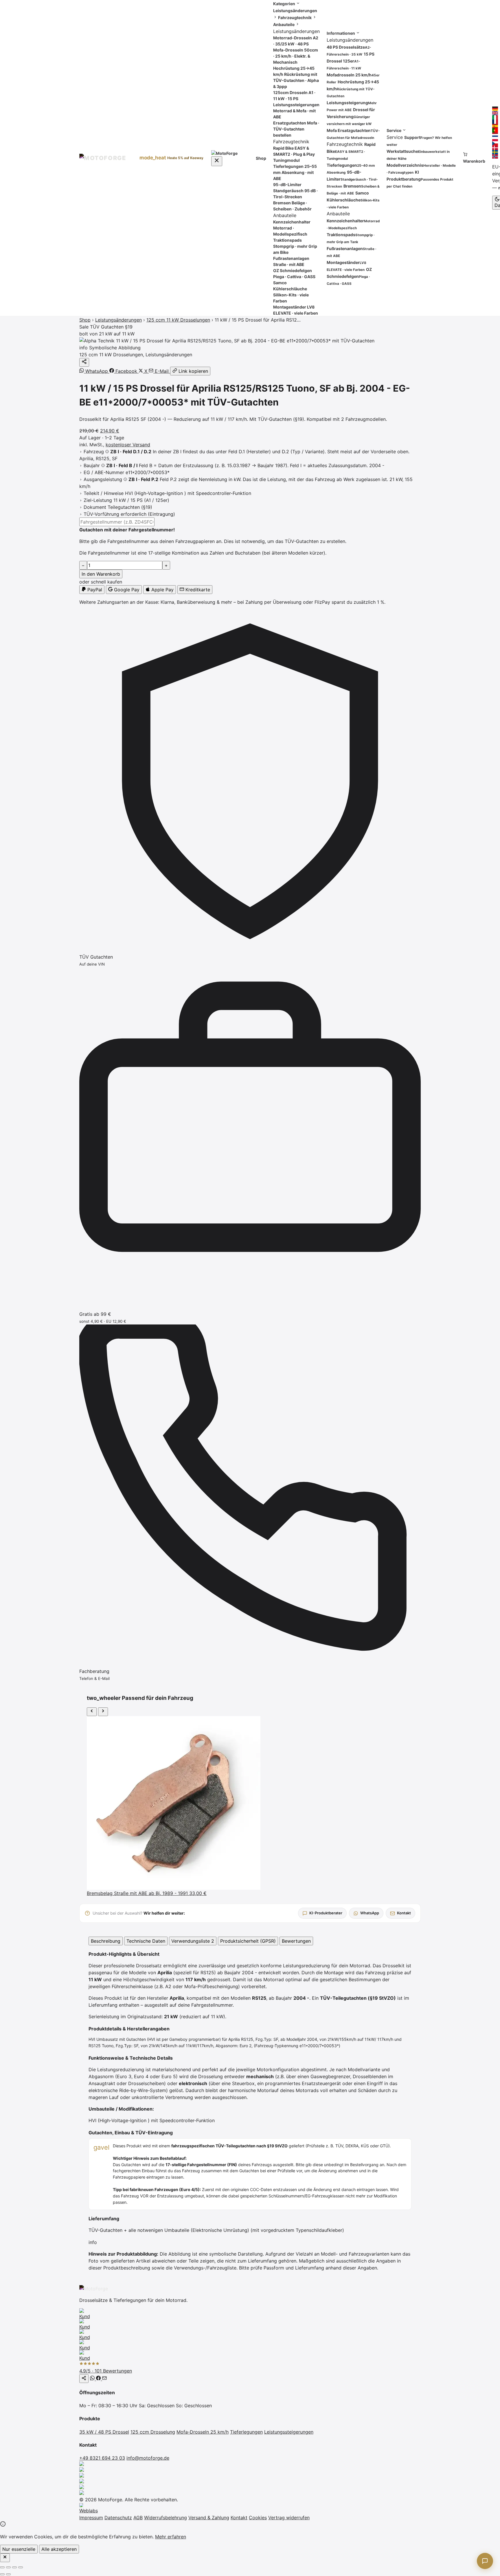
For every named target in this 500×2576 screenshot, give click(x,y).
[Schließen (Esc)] (21, 2567)
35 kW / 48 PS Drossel (104, 2432)
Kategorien (285, 4)
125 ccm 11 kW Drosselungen (178, 320)
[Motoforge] (105, 158)
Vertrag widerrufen (289, 2518)
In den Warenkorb (101, 574)
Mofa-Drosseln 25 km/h (203, 2432)
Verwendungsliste (193, 1941)
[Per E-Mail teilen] (104, 2379)
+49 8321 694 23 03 (102, 2458)
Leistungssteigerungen (289, 2432)
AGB (138, 2518)
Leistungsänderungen (118, 320)
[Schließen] (5, 2558)
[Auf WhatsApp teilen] (93, 2379)
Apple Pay (162, 590)
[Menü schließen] (217, 161)
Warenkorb (474, 161)
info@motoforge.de (148, 2458)
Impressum (91, 2518)
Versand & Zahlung (209, 2518)
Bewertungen (296, 1941)
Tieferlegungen (246, 2432)
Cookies (258, 2518)
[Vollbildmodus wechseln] (8, 2567)
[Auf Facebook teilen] (99, 2379)
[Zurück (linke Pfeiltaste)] (2, 2574)
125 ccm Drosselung (153, 2432)
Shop (261, 158)
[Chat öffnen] (485, 2561)
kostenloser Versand (128, 445)
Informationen (341, 33)
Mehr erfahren (171, 2537)
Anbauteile (284, 24)
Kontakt (239, 2518)
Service (394, 130)
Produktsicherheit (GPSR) (248, 1941)
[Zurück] (92, 1712)
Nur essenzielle (19, 2549)
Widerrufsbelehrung (166, 2518)
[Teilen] (84, 362)
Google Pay (126, 590)
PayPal (94, 590)
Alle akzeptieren (59, 2549)
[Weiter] (103, 1712)
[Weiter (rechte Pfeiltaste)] (8, 2574)
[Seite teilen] (84, 2379)
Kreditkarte (197, 590)
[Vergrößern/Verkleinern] (2, 2567)
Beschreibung (106, 1941)
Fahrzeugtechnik (295, 18)
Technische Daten (146, 1941)
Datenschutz (118, 2518)
